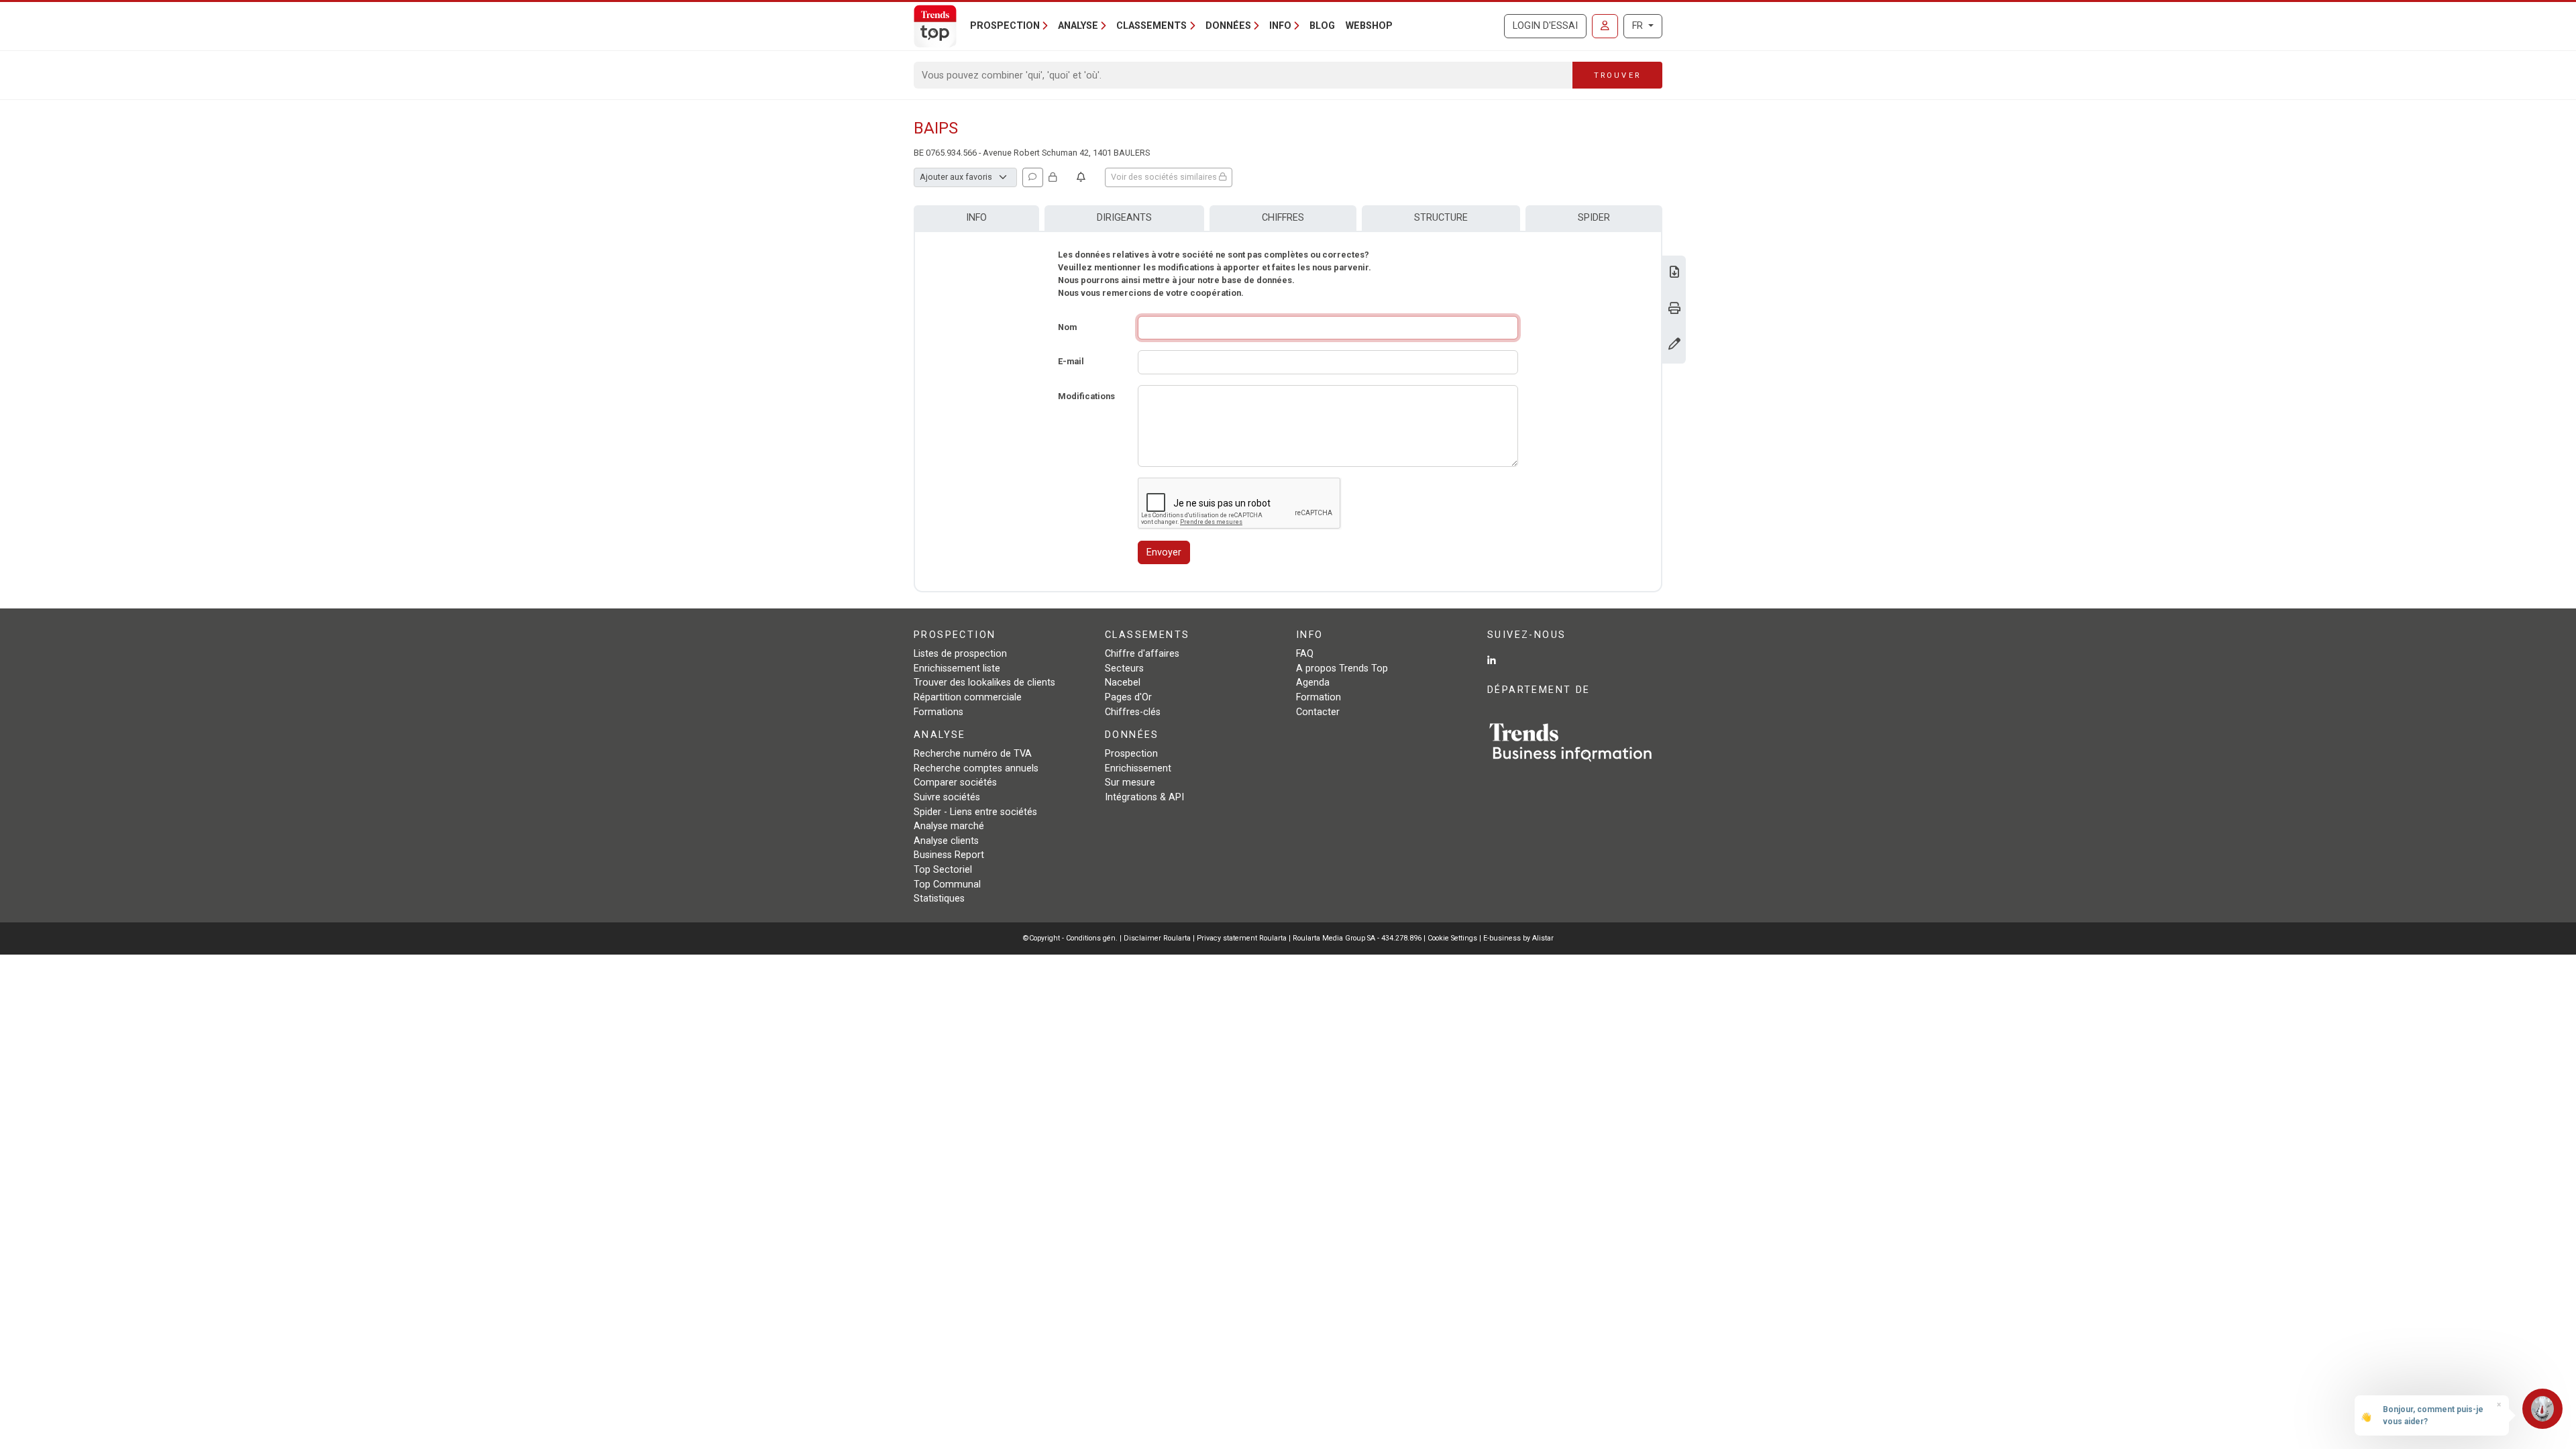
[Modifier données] (1674, 345)
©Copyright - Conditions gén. (1070, 938)
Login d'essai (1545, 26)
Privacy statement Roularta (1242, 938)
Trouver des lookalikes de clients (984, 683)
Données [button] (1228, 26)
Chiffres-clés (1133, 712)
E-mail (1071, 361)
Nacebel (1123, 683)
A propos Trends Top (1342, 668)
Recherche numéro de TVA (973, 754)
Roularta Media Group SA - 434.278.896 (1358, 938)
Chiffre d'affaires (1142, 654)
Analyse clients (946, 841)
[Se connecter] (1605, 26)
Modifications (1086, 396)
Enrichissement (1138, 768)
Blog (1322, 26)
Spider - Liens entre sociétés (975, 812)
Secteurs (1124, 668)
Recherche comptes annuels (976, 768)
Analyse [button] (1078, 26)
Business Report (949, 855)
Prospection (1131, 754)
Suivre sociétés (947, 797)
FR (1639, 26)
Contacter (1318, 712)
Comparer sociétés (955, 783)
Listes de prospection (960, 654)
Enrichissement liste (957, 668)
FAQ (1305, 654)
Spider (1594, 218)
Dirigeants (1124, 218)
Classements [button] (1151, 26)
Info (976, 218)
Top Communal (947, 884)
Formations (938, 712)
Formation (1319, 697)
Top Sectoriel (943, 870)
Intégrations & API (1144, 797)
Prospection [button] (1005, 26)
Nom (1067, 327)
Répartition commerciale (968, 697)
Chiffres (1283, 218)
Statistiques (939, 899)
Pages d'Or (1128, 697)
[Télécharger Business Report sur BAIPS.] (1674, 273)
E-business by (1518, 938)
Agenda (1313, 683)
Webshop (1369, 26)
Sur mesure (1130, 783)
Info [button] (1280, 26)
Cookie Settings (1453, 938)
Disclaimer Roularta (1157, 938)
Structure (1441, 218)
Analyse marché (949, 826)
